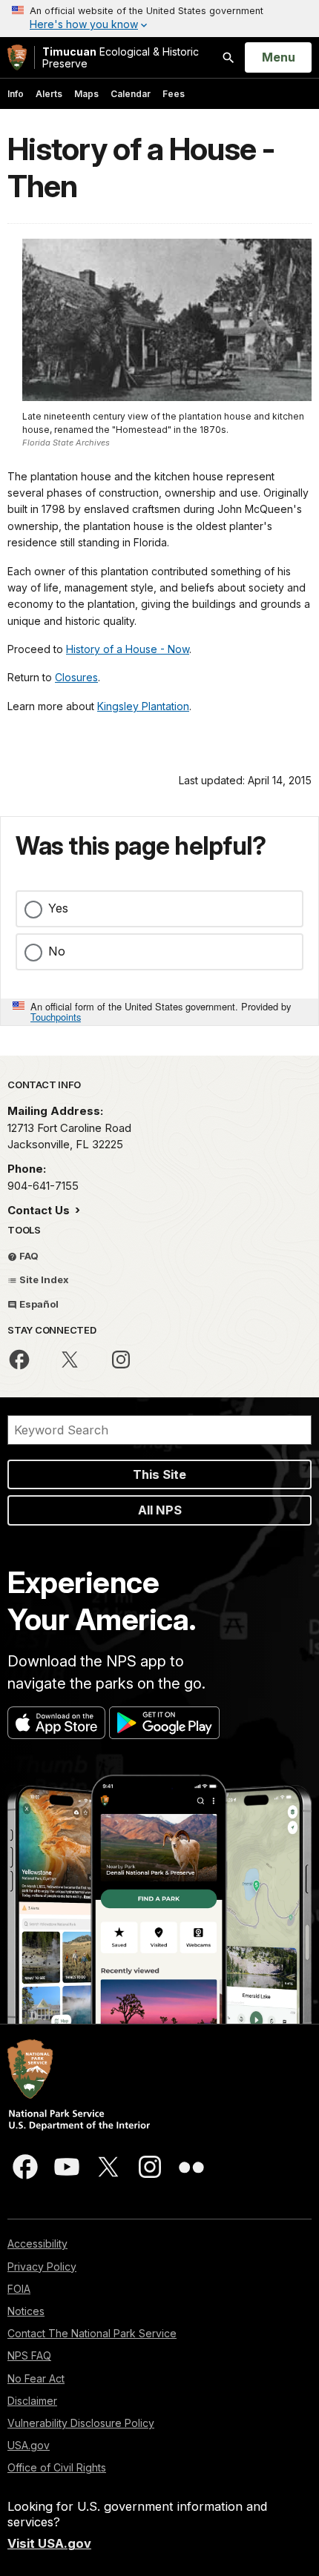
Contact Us (40, 1210)
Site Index (43, 1279)
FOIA (19, 2289)
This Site (159, 1474)
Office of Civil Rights (57, 2467)
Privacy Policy (42, 2267)
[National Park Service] (17, 57)
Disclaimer (32, 2401)
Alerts (49, 94)
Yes (58, 908)
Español (38, 1304)
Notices (26, 2311)
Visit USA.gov (49, 2543)
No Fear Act (36, 2378)
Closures (76, 677)
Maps (86, 94)
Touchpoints (56, 1017)
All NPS (160, 1510)
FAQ (28, 1256)
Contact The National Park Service (92, 2333)
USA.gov (29, 2445)
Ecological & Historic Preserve (121, 57)
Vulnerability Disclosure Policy (81, 2423)
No (57, 951)
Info (16, 94)
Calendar (131, 94)
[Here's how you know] (159, 19)
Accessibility (37, 2244)
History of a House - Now (128, 649)
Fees (174, 94)
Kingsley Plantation (143, 706)
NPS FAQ (29, 2355)
